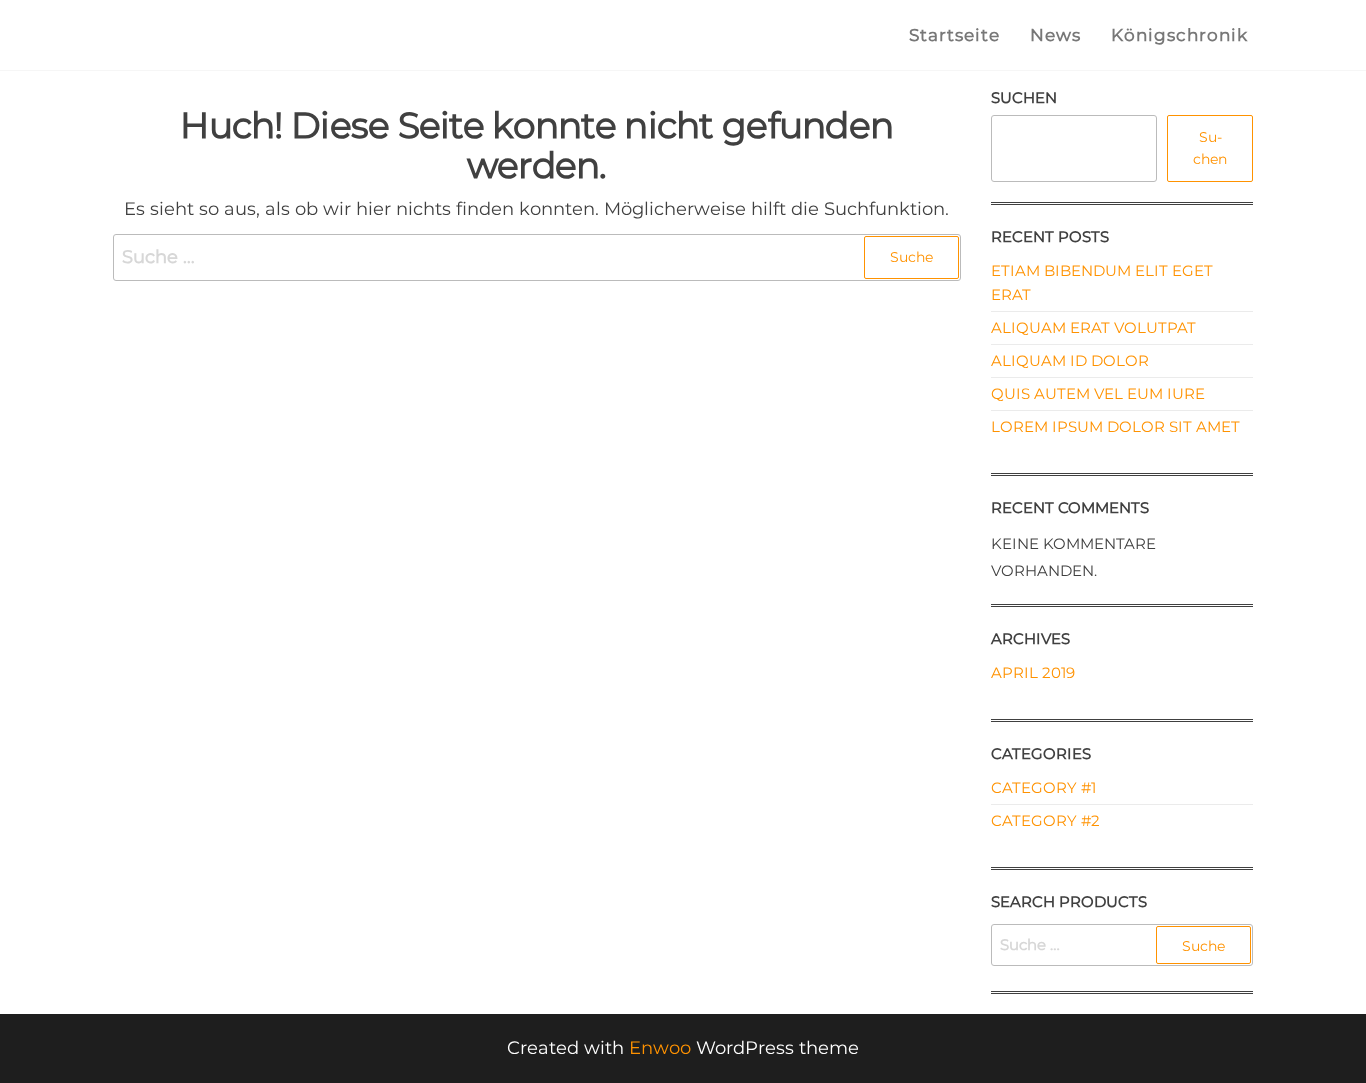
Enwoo (660, 1048)
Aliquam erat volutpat (1093, 327)
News (1055, 35)
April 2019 (1033, 672)
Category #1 (1043, 787)
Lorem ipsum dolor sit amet (1115, 426)
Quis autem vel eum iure (1098, 393)
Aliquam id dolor (1070, 360)
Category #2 (1045, 820)
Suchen (1024, 97)
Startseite (954, 35)
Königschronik (1179, 35)
